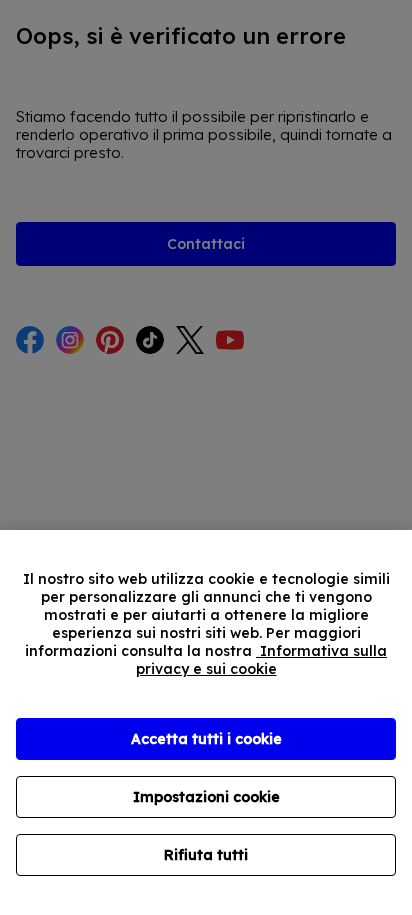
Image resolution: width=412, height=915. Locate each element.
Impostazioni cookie (206, 797)
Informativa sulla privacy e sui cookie (262, 660)
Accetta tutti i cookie (206, 739)
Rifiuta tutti (206, 855)
